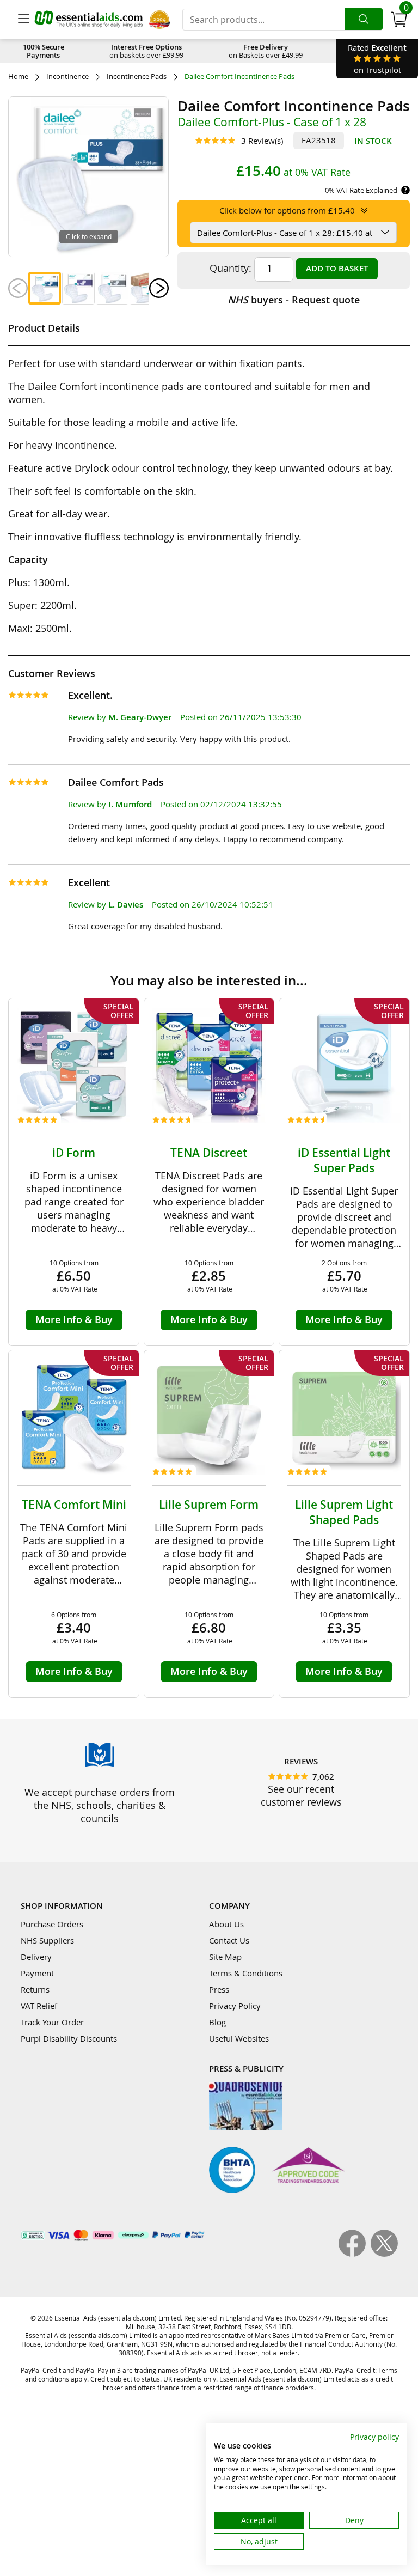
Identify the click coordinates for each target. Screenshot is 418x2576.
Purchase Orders (52, 1924)
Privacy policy (374, 2437)
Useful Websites (239, 2038)
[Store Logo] (89, 19)
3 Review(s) (262, 141)
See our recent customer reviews (301, 1795)
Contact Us (229, 1940)
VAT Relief (39, 2006)
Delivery (36, 1957)
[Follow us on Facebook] (355, 2254)
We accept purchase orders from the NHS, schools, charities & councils (100, 1805)
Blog (217, 2022)
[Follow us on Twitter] (384, 2254)
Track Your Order (52, 2022)
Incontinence (67, 77)
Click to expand (89, 236)
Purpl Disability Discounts (69, 2038)
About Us (226, 1924)
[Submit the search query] (364, 19)
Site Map (225, 1957)
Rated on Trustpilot (377, 59)
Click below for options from (287, 210)
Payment (37, 1973)
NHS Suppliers (47, 1940)
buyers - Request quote (294, 300)
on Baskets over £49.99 (266, 51)
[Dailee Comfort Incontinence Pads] (45, 288)
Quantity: (230, 268)
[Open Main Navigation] (23, 20)
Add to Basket (337, 268)
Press (219, 1989)
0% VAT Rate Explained (361, 190)
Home (18, 77)
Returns (35, 1989)
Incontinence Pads (137, 77)
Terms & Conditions (246, 1973)
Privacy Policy (235, 2006)
